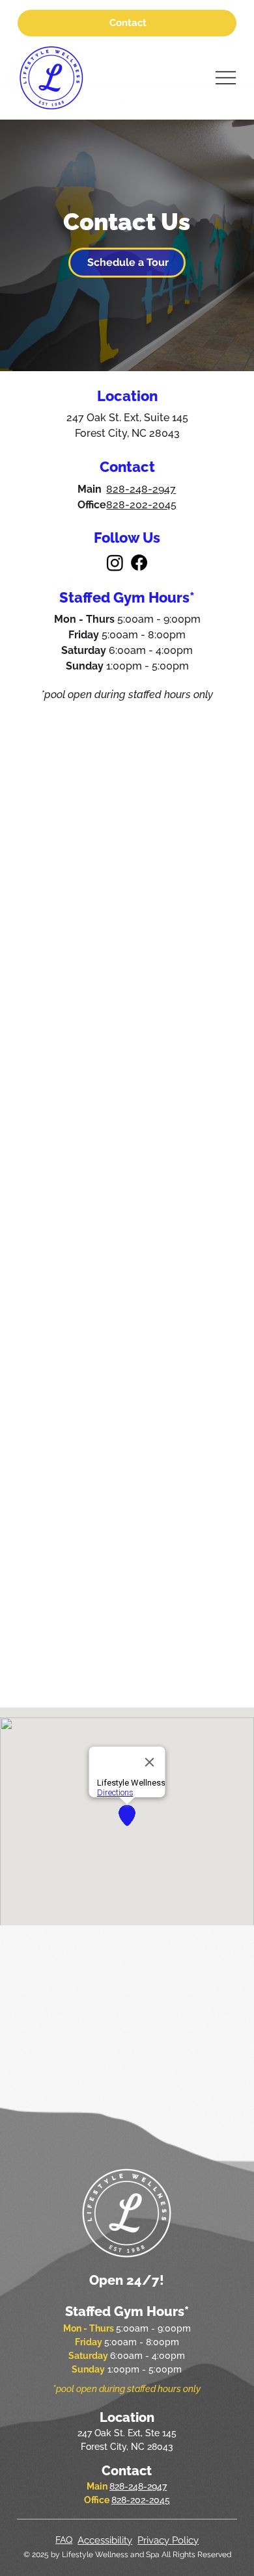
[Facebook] (139, 563)
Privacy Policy (168, 2540)
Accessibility (105, 2540)
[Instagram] (115, 563)
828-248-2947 (141, 489)
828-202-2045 (141, 505)
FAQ (64, 2540)
